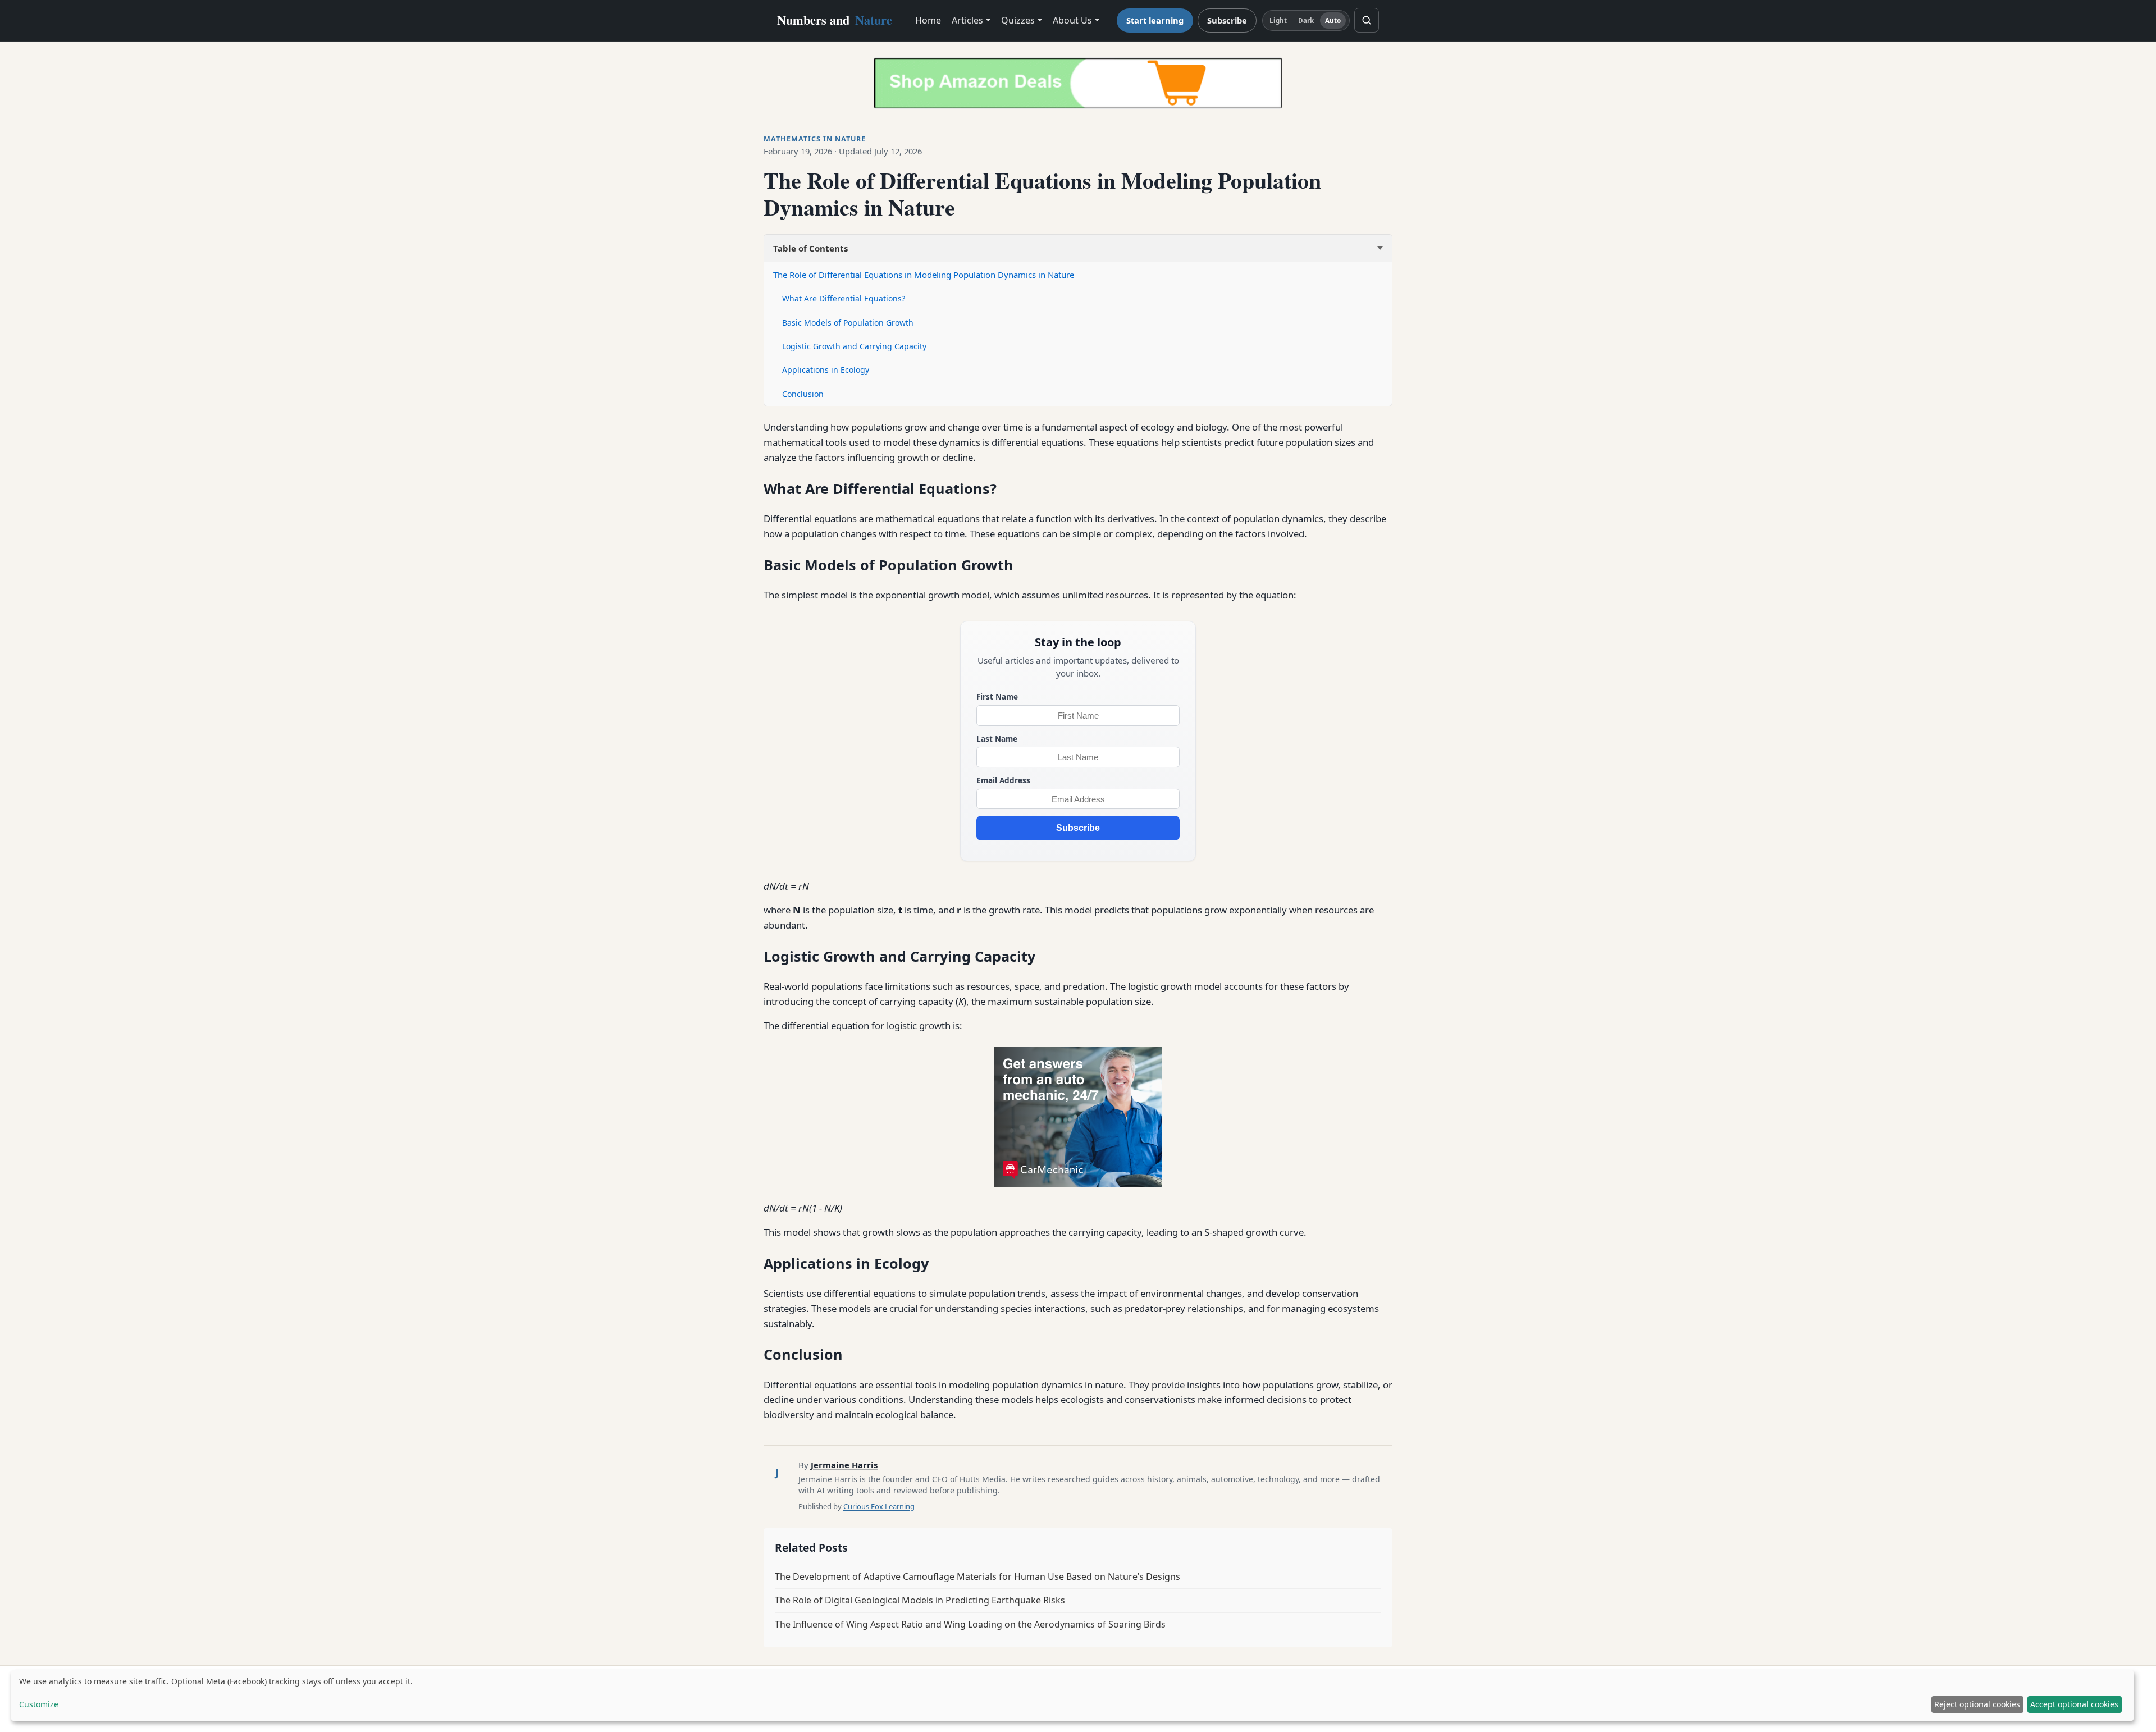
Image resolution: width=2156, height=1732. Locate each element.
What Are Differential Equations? (844, 298)
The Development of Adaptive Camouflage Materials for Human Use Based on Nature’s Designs (977, 1576)
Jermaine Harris (844, 1465)
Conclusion (803, 394)
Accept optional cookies (2074, 1704)
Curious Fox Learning (879, 1506)
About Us (1072, 20)
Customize (39, 1704)
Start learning (1155, 20)
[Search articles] (1367, 20)
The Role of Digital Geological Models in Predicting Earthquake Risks (920, 1600)
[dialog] (1072, 1696)
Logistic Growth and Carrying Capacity (854, 346)
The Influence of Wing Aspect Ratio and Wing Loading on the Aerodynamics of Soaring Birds (970, 1624)
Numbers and (835, 20)
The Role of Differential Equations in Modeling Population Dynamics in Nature (924, 275)
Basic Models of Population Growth (848, 323)
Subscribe (1227, 20)
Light (1278, 20)
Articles (967, 20)
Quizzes (1018, 20)
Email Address (1003, 780)
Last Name (997, 739)
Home (928, 20)
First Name (997, 696)
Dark (1306, 20)
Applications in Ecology (826, 370)
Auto (1333, 20)
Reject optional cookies (1977, 1704)
